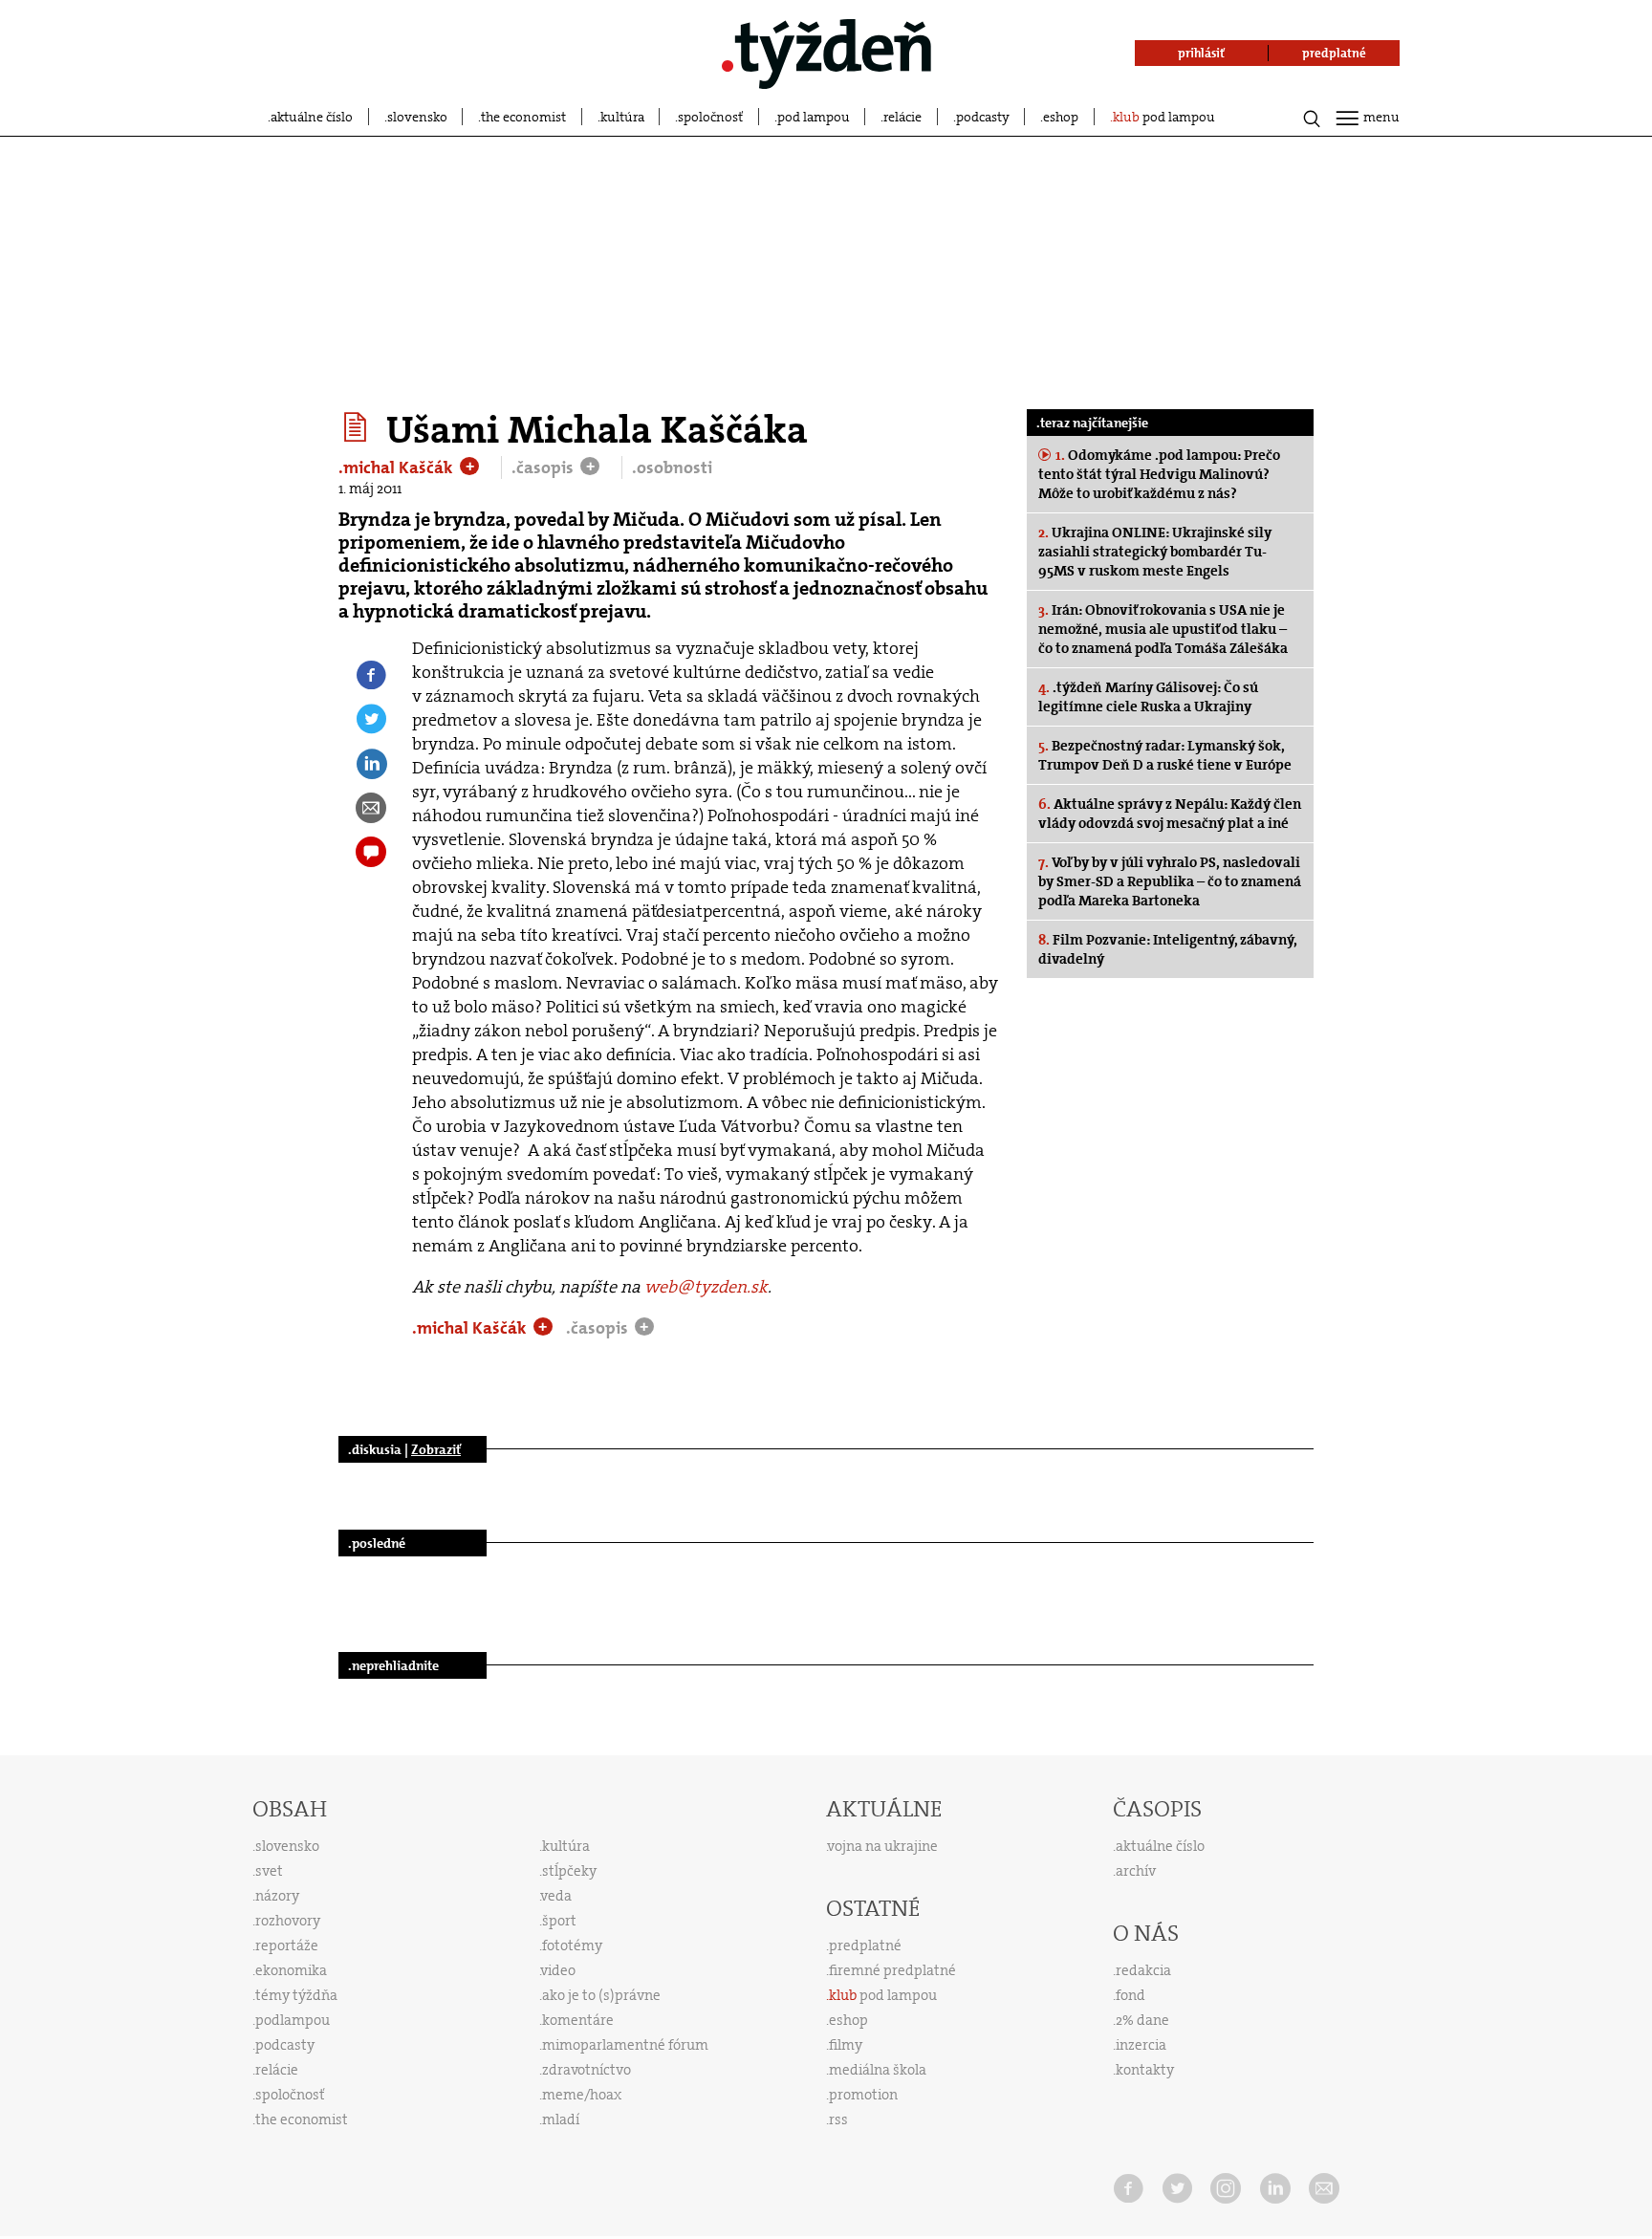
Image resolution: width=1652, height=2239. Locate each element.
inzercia (1141, 2045)
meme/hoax (582, 2095)
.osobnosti (672, 467)
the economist (523, 117)
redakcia (1143, 1970)
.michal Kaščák (398, 467)
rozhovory (288, 1921)
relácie (902, 117)
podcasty (983, 117)
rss (838, 2119)
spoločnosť (710, 117)
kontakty (1145, 2070)
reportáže (287, 1946)
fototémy (572, 1946)
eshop (1061, 117)
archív (1136, 1871)
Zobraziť (436, 1449)
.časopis (544, 467)
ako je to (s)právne (601, 1995)
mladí (561, 2119)
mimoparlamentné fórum (625, 2045)
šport (559, 1921)
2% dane (1142, 2020)
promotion (863, 2095)
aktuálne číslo (312, 117)
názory (277, 1896)
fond (1130, 1995)
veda (556, 1896)
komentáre (578, 2020)
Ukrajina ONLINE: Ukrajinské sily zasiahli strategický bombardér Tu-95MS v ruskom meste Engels (1155, 552)
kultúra (622, 117)
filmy (846, 2045)
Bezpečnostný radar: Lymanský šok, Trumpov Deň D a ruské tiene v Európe (1165, 755)
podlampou (293, 2020)
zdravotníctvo (587, 2070)
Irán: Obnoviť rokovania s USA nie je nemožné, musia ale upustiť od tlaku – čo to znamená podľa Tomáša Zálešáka (1163, 629)
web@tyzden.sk (706, 1287)
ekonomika (291, 1970)
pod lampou (814, 117)
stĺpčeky (569, 1871)
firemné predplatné (892, 1970)
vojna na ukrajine (883, 1846)
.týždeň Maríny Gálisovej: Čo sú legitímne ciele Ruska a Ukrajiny (1148, 697)
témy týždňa (296, 1995)
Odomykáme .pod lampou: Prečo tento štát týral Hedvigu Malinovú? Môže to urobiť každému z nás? (1159, 474)
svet (269, 1871)
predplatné (865, 1946)
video (558, 1970)
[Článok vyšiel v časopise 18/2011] (358, 427)
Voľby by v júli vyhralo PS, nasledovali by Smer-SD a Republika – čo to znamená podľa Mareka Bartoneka (1170, 881)
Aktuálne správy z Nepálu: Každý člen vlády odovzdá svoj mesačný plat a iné (1170, 814)
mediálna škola (878, 2070)
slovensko (417, 117)
